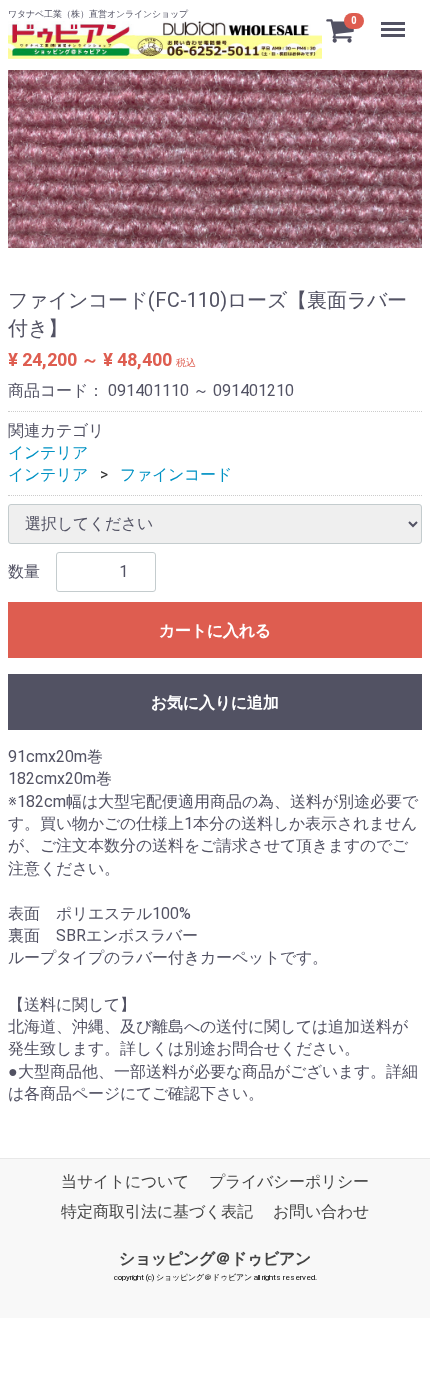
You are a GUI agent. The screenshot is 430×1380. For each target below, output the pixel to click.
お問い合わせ (321, 1211)
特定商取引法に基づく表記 (157, 1211)
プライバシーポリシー (289, 1181)
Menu (395, 18)
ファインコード (176, 474)
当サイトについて (125, 1181)
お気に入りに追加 (215, 702)
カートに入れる (215, 630)
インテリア (48, 452)
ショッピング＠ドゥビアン (215, 1257)
